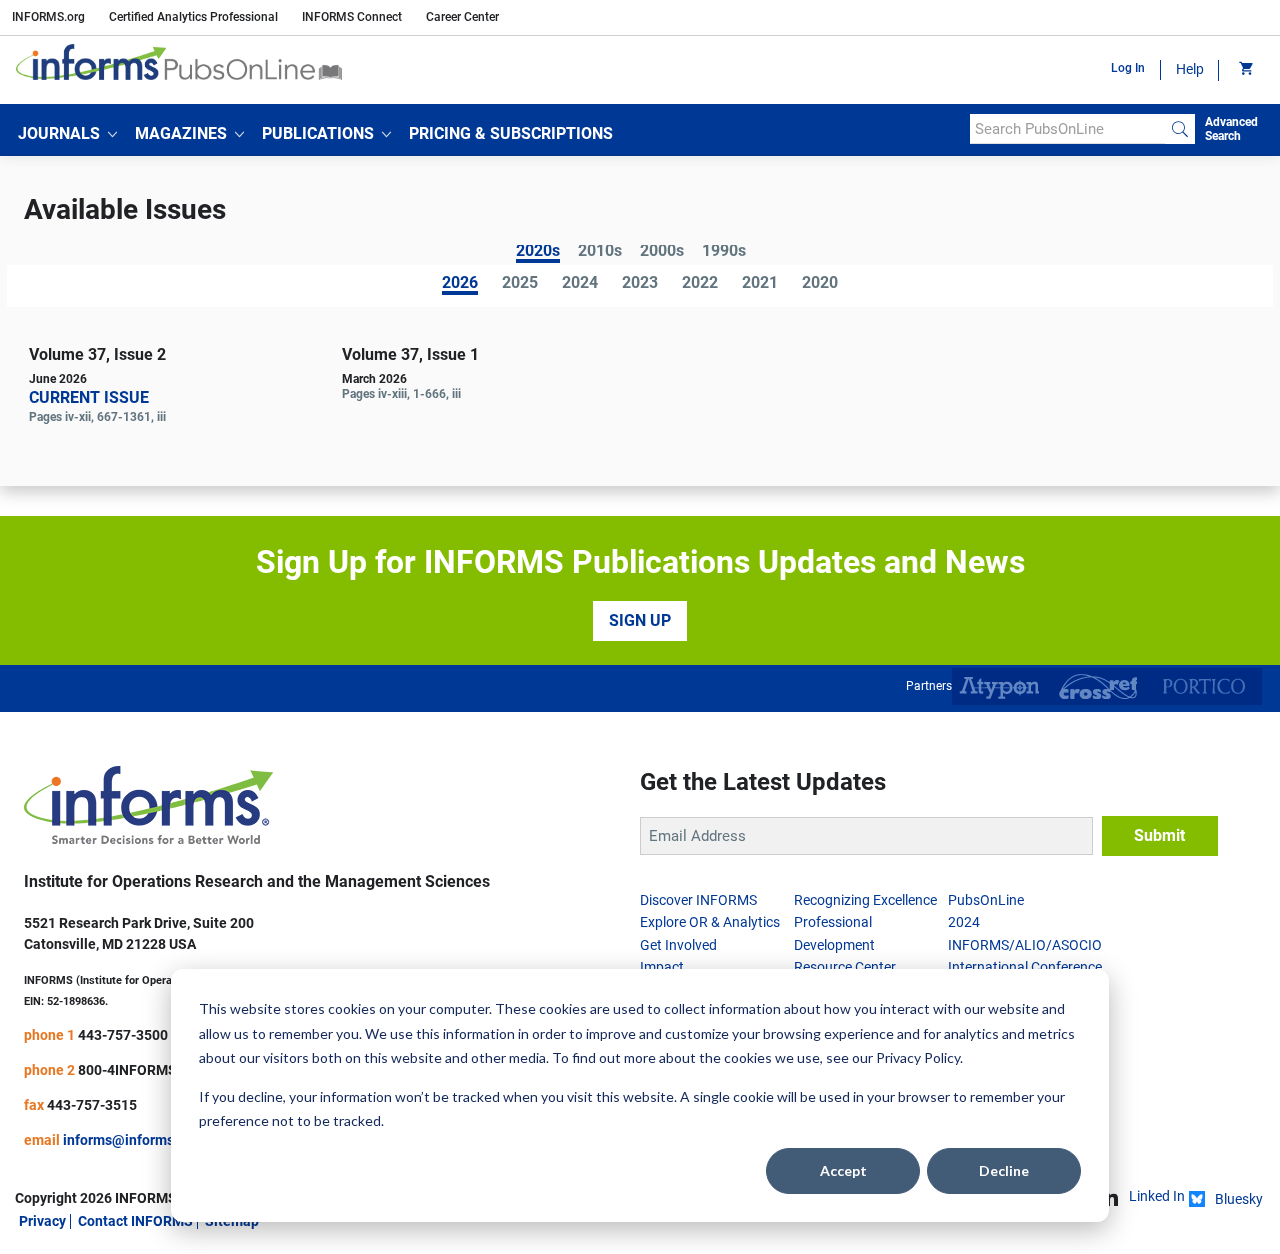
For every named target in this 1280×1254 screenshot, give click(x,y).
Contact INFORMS (135, 1221)
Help (1190, 69)
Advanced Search (1231, 129)
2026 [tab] (460, 284)
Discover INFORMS (698, 900)
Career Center (462, 17)
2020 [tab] (820, 284)
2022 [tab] (700, 284)
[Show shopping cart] (1244, 70)
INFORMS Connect (352, 17)
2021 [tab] (760, 284)
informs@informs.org (131, 1140)
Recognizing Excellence (865, 900)
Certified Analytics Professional (193, 17)
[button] (67, 134)
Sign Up (640, 620)
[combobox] (1067, 129)
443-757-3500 (123, 1035)
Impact (662, 967)
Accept (843, 1170)
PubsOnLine (986, 900)
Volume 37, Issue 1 (410, 354)
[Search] (1180, 129)
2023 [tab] (640, 284)
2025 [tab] (520, 284)
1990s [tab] (724, 252)
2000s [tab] (662, 252)
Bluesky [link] (1239, 1199)
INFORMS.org (48, 17)
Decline (1004, 1170)
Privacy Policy (918, 1057)
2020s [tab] (538, 252)
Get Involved (678, 945)
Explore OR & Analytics (710, 922)
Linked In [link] (1157, 1196)
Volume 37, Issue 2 (97, 354)
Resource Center (845, 967)
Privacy (42, 1221)
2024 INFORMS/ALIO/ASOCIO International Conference (1025, 944)
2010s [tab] (600, 252)
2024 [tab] (580, 284)
